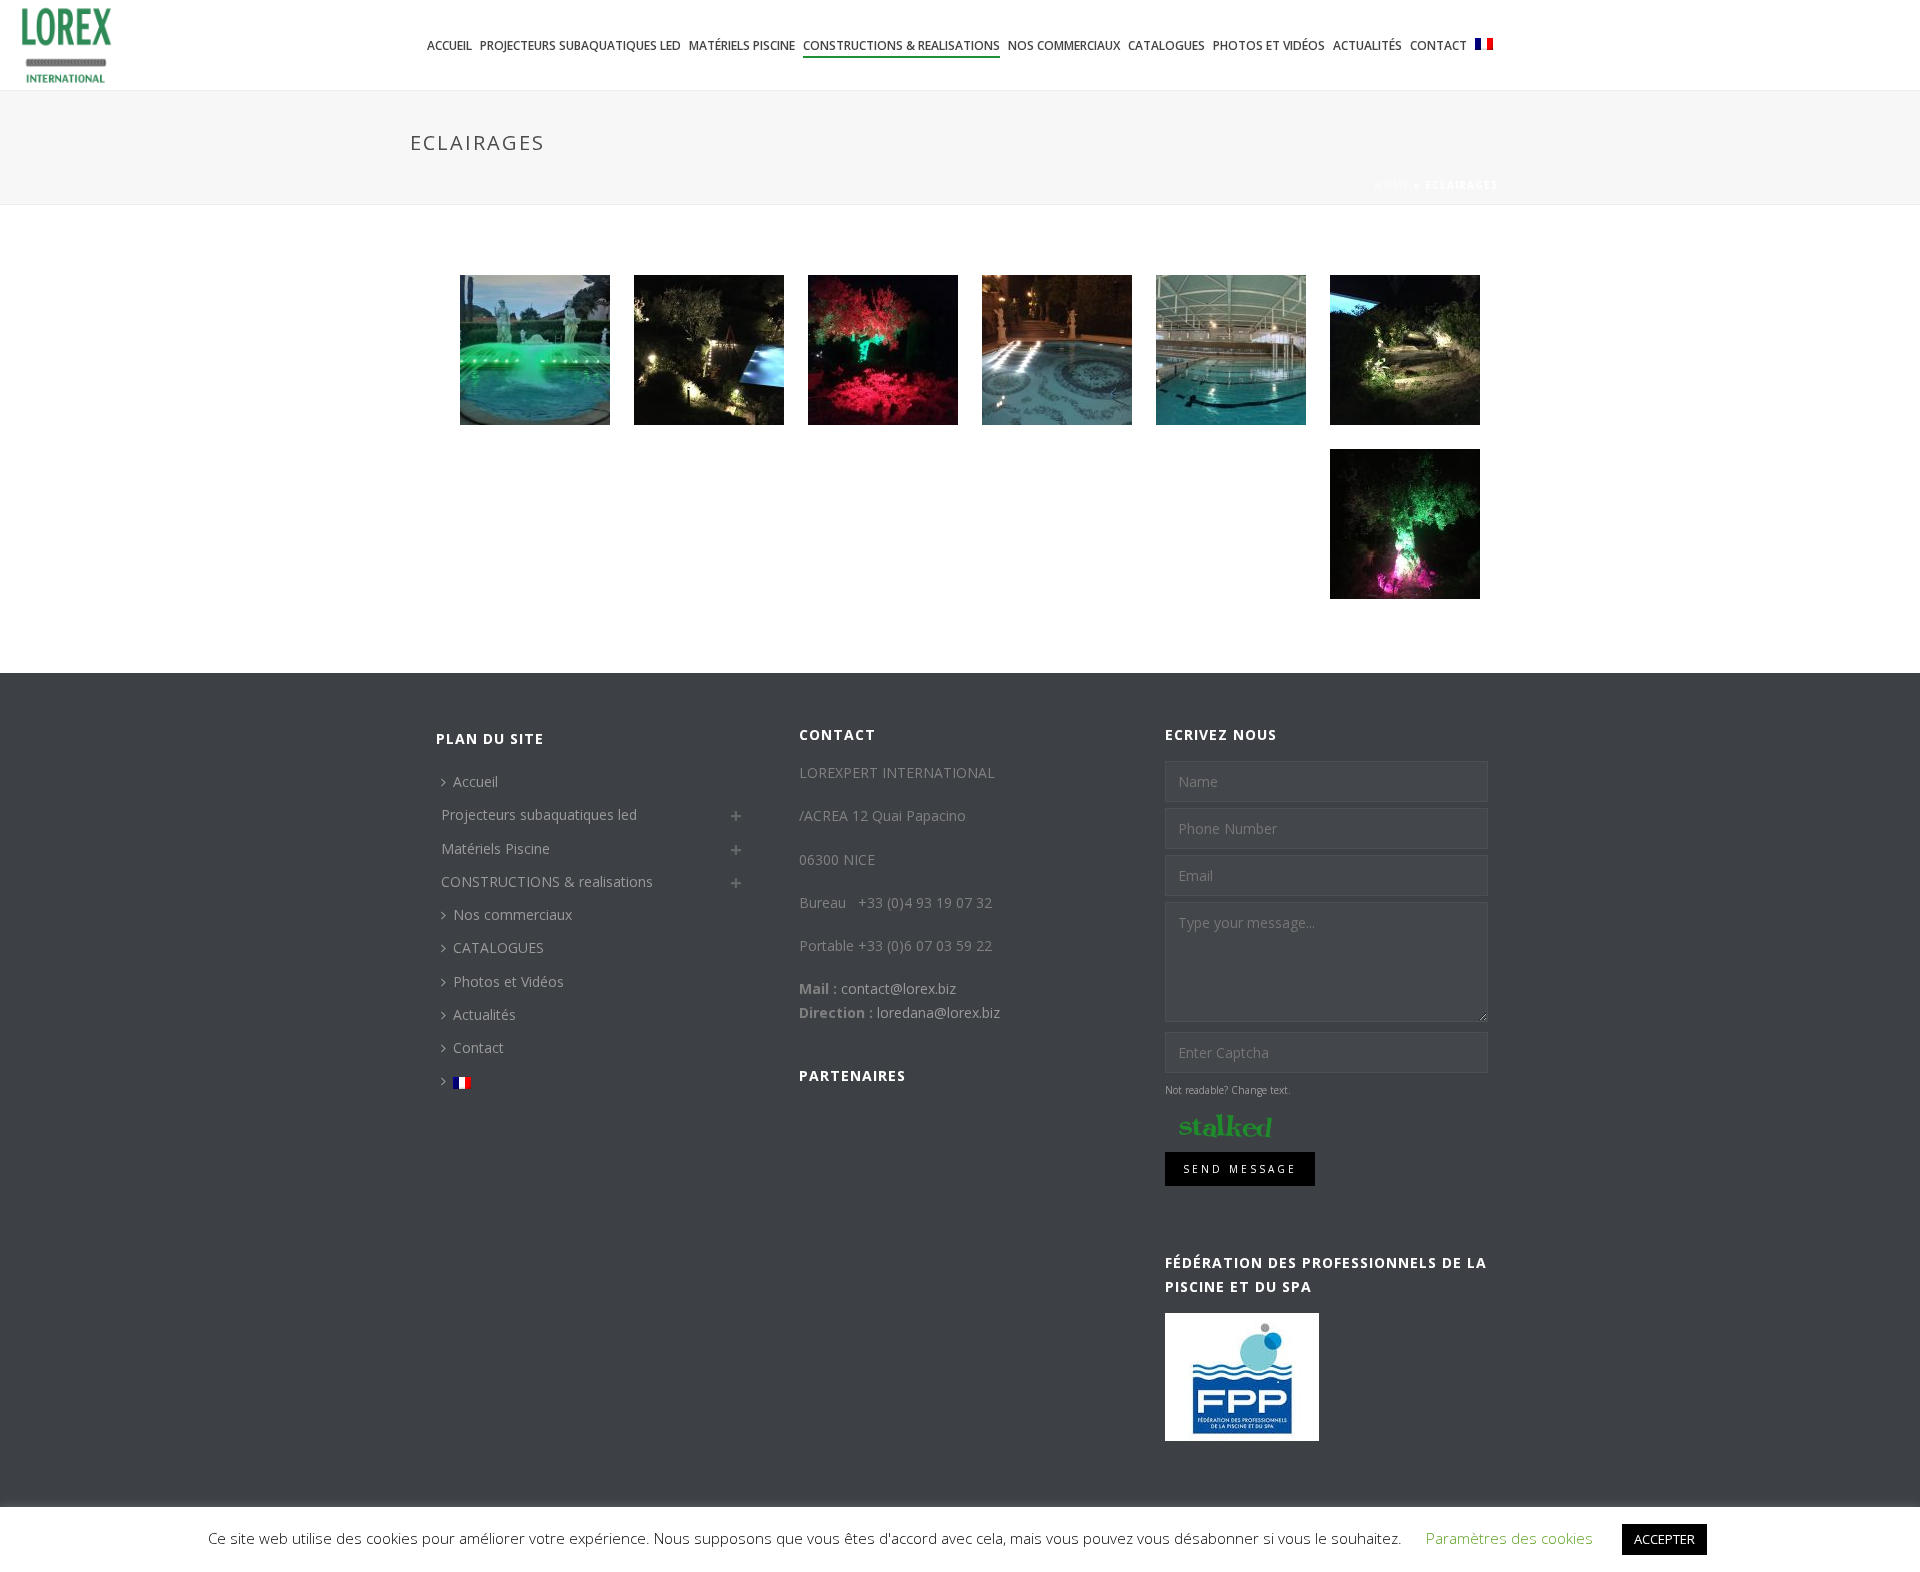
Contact (1438, 45)
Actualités (1367, 45)
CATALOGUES (1166, 45)
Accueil (449, 45)
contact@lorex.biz (898, 988)
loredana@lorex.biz (938, 1012)
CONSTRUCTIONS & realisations (901, 45)
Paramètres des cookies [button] (1509, 1538)
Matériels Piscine (742, 45)
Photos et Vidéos (1269, 45)
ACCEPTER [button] (1664, 1539)
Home (1392, 185)
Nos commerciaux (1064, 45)
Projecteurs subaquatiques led (580, 45)
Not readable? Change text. (1228, 1090)
